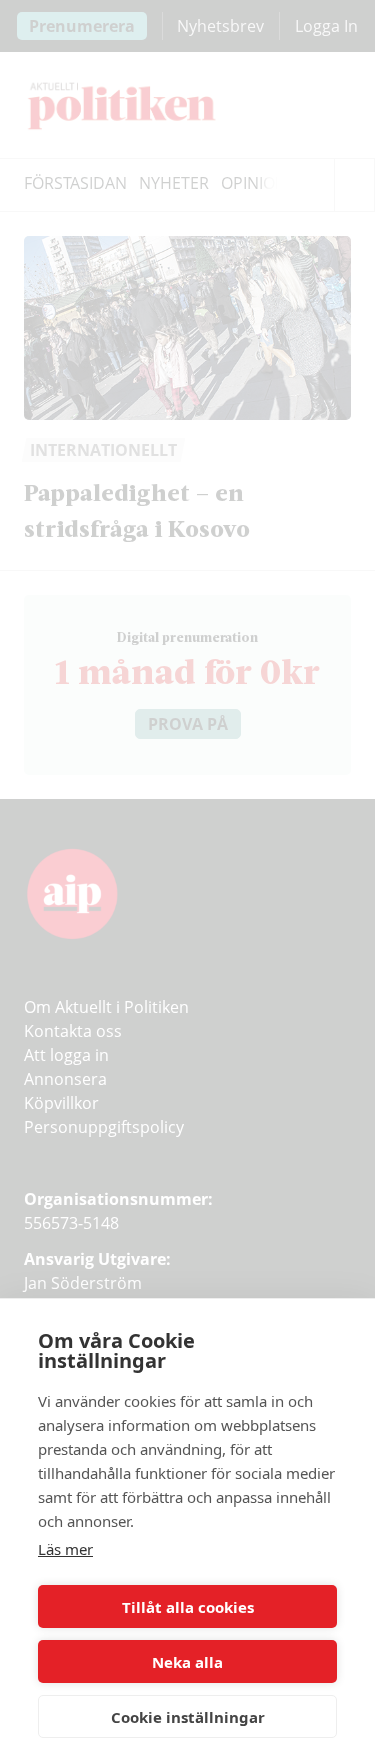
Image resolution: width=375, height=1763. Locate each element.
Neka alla (187, 1662)
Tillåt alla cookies (188, 1607)
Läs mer (65, 1549)
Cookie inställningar (188, 1717)
